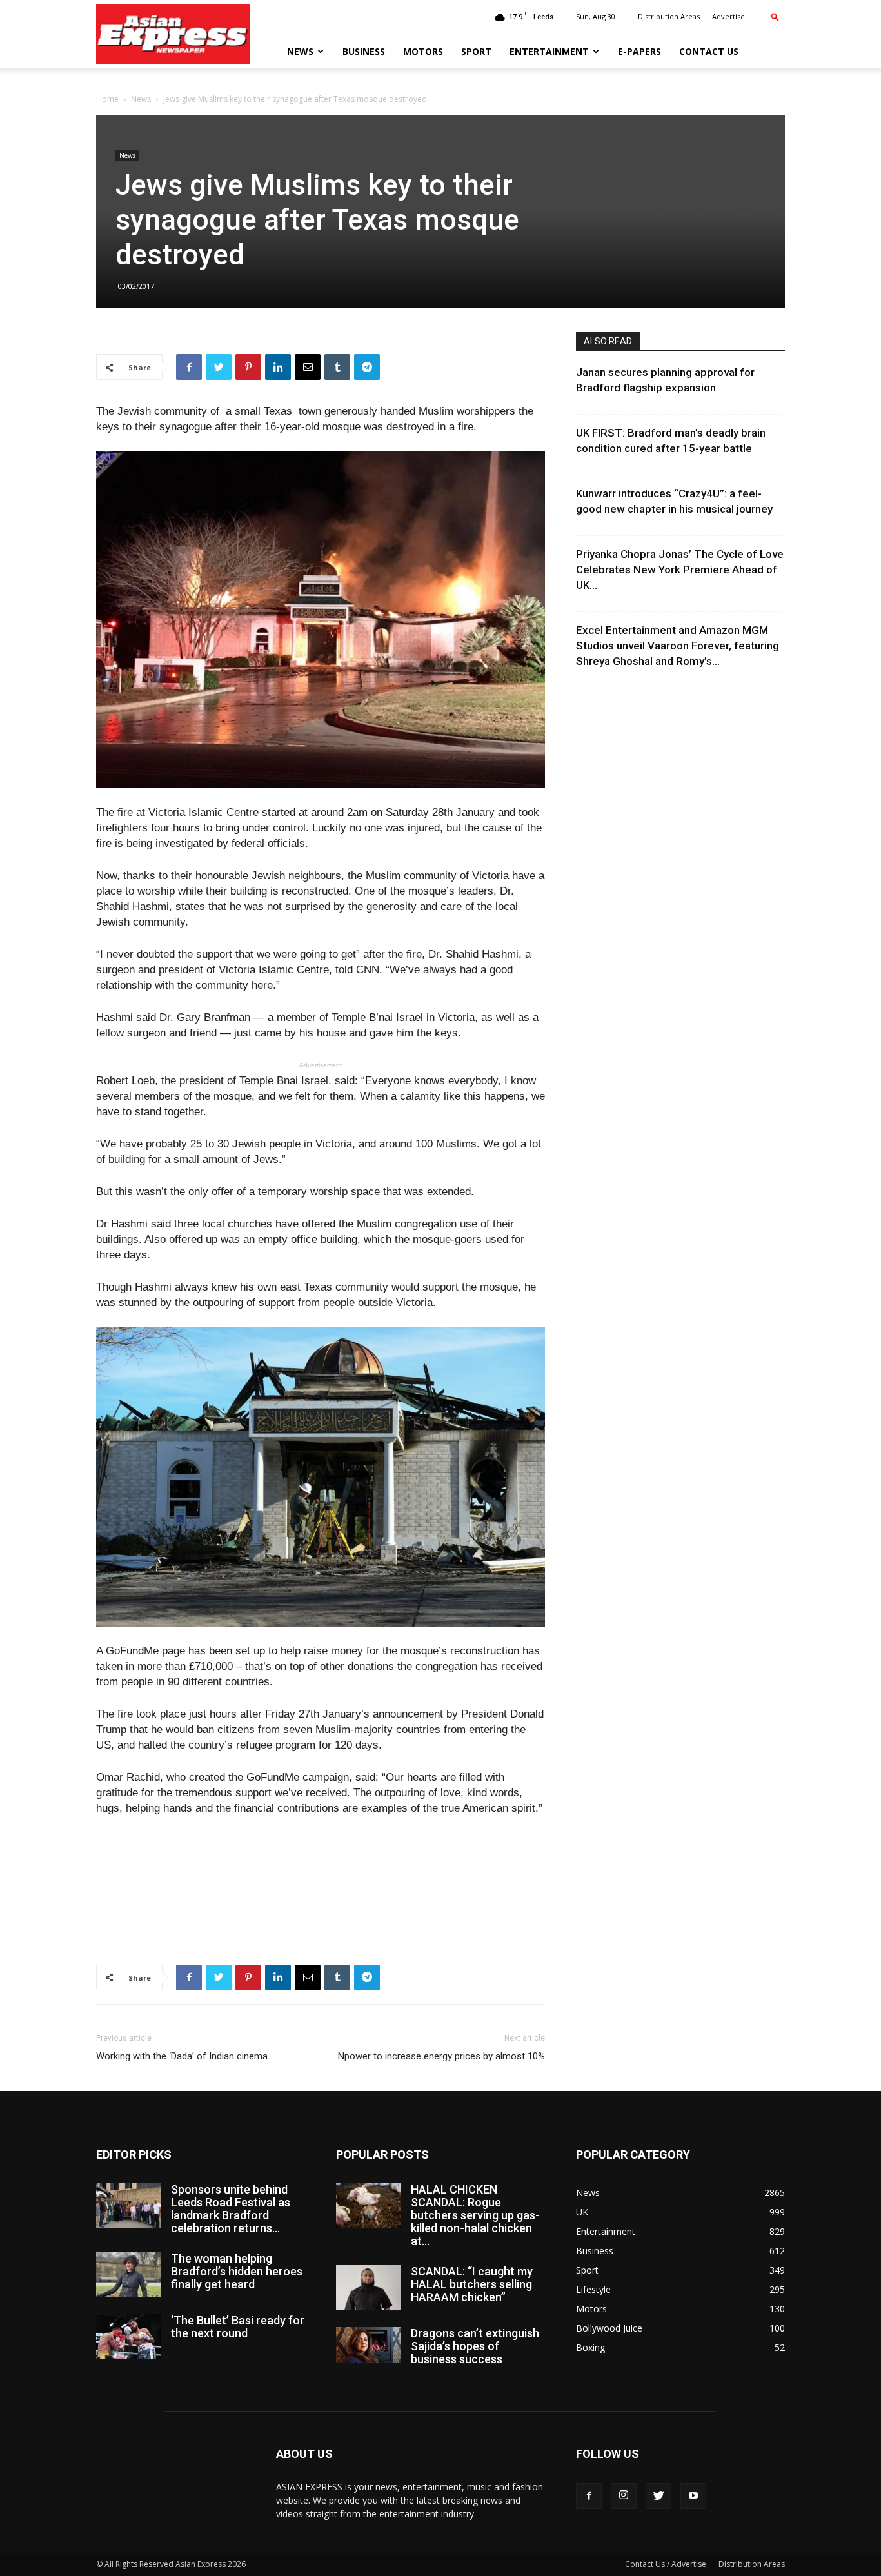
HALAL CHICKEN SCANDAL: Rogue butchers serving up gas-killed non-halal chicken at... (475, 2215)
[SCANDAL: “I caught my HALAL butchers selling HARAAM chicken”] (368, 2288)
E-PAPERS (639, 51)
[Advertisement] (321, 1885)
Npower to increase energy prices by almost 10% (441, 2056)
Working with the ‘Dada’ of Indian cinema (182, 2056)
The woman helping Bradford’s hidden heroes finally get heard (237, 2271)
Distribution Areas (669, 16)
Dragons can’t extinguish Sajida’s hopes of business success (475, 2346)
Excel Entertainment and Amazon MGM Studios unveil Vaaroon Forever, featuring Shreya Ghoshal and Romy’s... (678, 646)
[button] (775, 16)
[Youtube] (693, 2496)
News (300, 51)
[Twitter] (658, 2496)
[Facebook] (589, 2496)
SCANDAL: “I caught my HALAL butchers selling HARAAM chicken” (472, 2284)
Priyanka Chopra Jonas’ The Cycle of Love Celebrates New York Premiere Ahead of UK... (680, 570)
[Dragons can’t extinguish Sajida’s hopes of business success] (368, 2345)
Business (364, 51)
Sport (476, 51)
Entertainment (549, 51)
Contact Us (709, 51)
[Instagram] (624, 2496)
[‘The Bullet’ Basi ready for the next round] (128, 2337)
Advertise (728, 16)
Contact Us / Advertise (666, 2564)
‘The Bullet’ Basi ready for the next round (238, 2327)
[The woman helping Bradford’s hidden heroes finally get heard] (128, 2275)
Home (107, 99)
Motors (423, 51)
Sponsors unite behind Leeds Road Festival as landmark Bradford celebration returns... (231, 2209)
